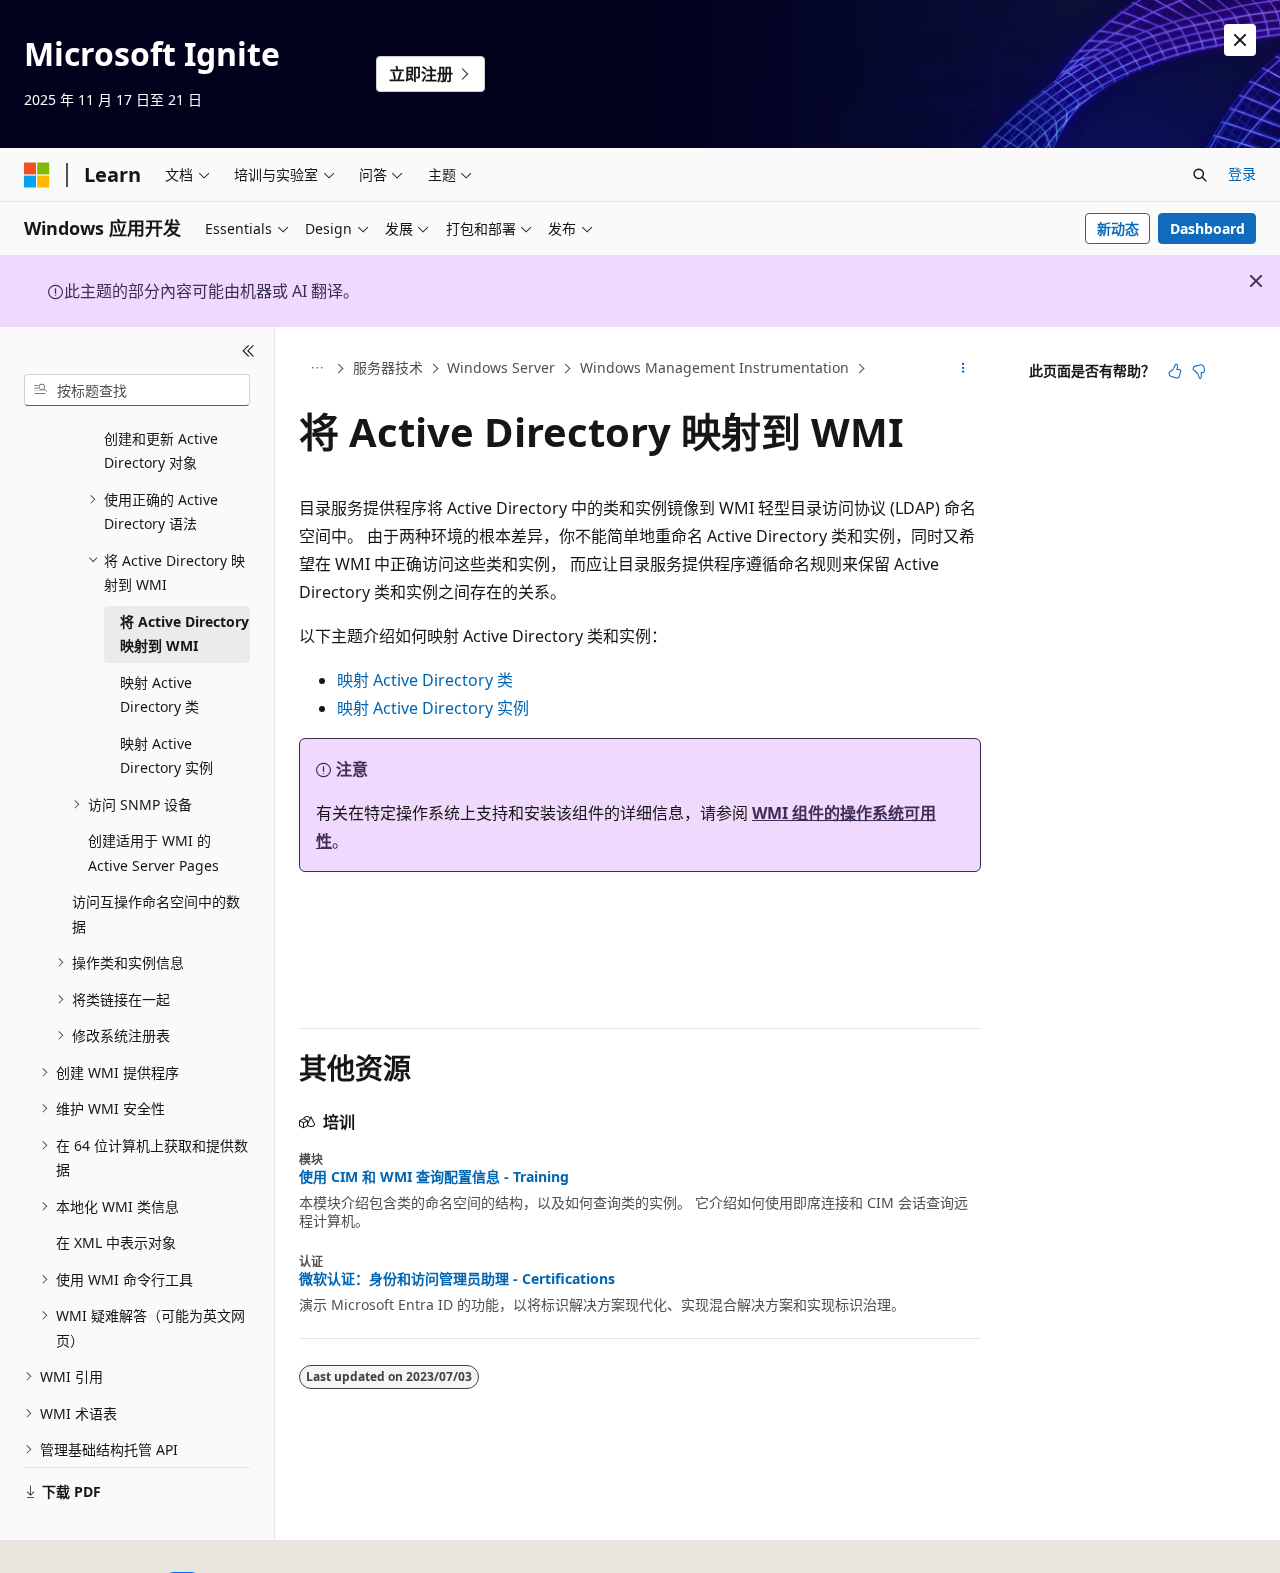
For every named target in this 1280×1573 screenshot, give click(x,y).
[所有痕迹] (316, 369)
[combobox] (137, 390)
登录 (1242, 173)
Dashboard (1207, 228)
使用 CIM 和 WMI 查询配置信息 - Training (434, 1177)
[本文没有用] (1199, 371)
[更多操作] (963, 369)
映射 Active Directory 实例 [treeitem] (166, 756)
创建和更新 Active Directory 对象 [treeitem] (161, 451)
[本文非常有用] (1175, 371)
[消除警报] (1240, 40)
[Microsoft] (37, 175)
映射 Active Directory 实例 (433, 708)
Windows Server (501, 367)
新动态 (1118, 228)
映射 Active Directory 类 (425, 680)
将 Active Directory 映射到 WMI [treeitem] (184, 634)
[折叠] (248, 351)
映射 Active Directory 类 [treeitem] (159, 695)
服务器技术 (388, 367)
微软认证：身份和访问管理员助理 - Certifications (457, 1279)
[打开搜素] (1200, 175)
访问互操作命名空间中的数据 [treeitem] (156, 914)
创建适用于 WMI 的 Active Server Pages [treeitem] (153, 853)
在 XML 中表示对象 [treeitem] (116, 1242)
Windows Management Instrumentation (714, 367)
